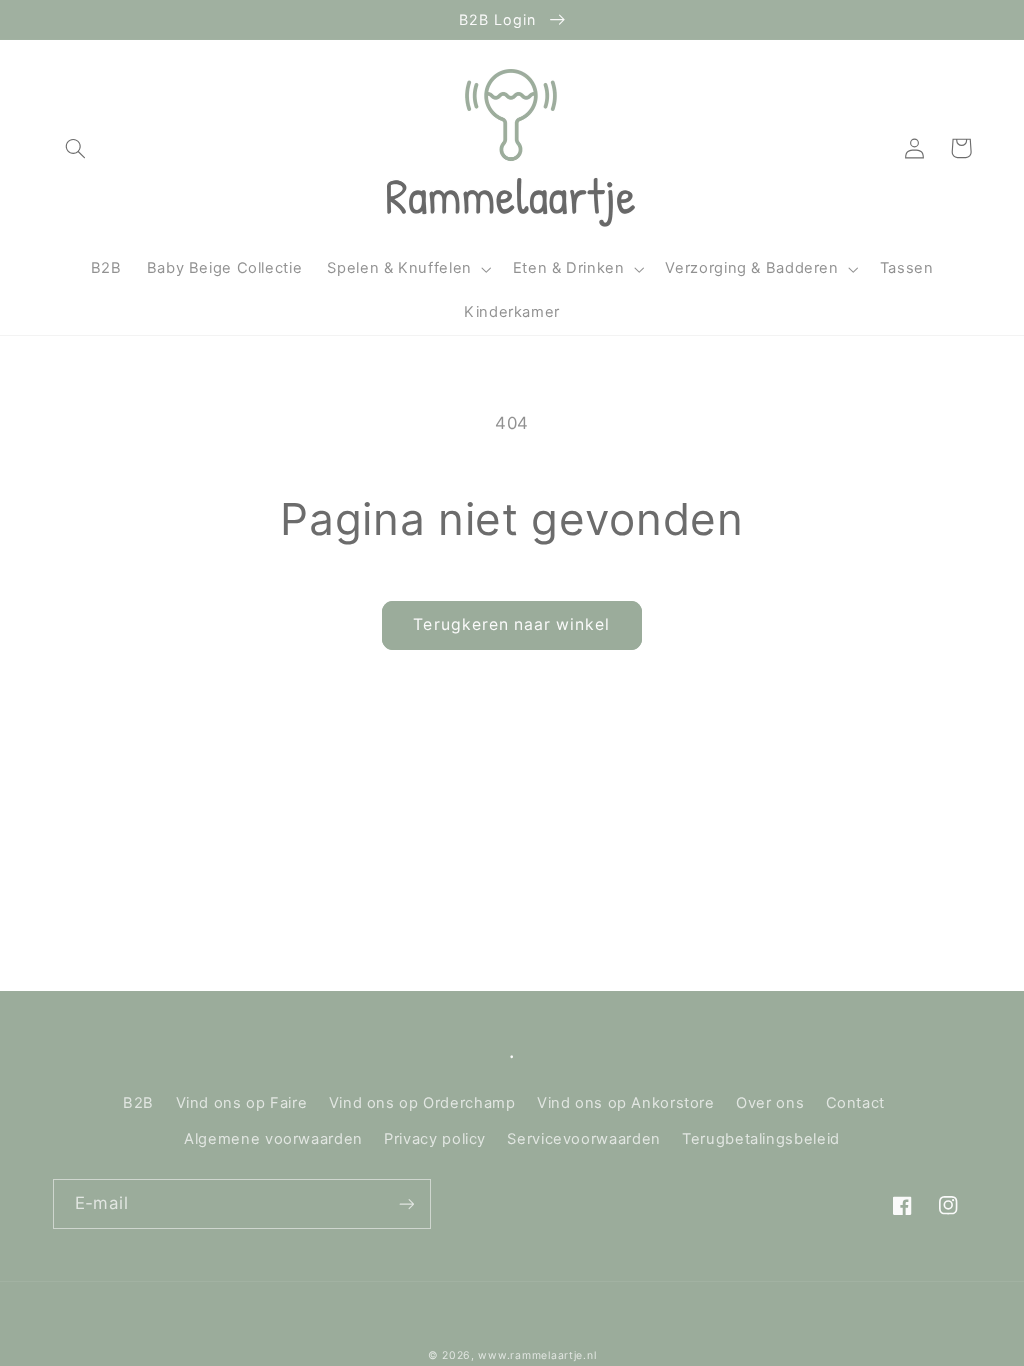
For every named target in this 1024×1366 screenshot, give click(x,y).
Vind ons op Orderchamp (422, 1103)
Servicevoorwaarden (583, 1139)
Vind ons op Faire (242, 1103)
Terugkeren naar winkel (511, 624)
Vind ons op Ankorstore (626, 1103)
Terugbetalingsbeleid (761, 1139)
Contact (855, 1103)
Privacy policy (435, 1139)
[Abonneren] (406, 1203)
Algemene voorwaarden (273, 1139)
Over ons (770, 1103)
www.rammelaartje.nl (537, 1355)
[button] (76, 148)
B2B (138, 1103)
